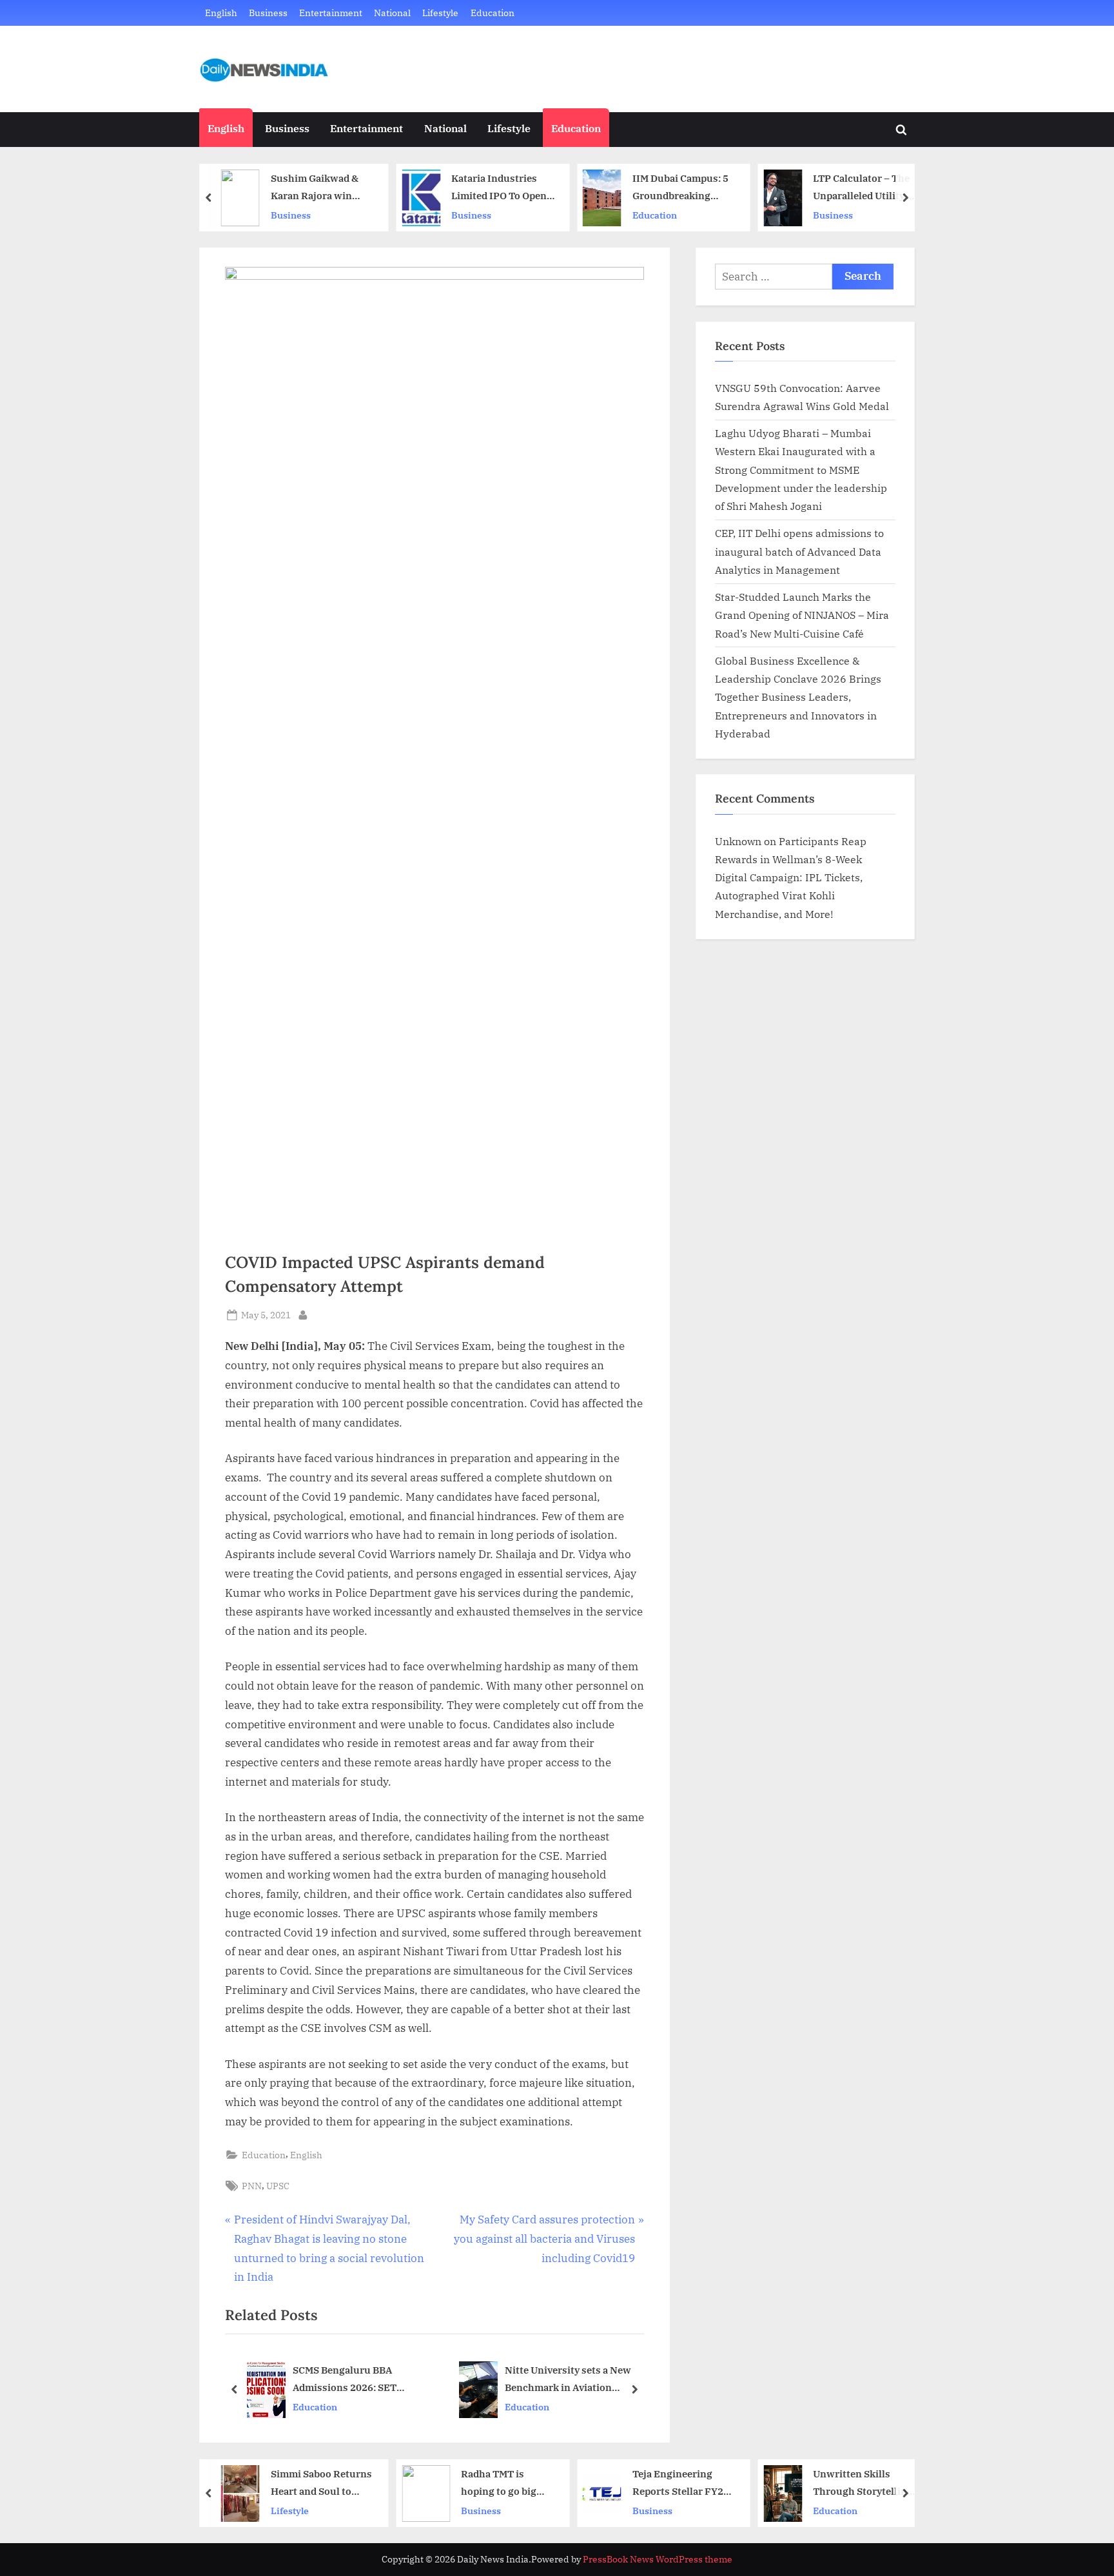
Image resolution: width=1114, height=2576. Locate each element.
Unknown (738, 841)
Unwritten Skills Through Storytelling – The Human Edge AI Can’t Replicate (863, 2483)
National (392, 13)
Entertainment (331, 13)
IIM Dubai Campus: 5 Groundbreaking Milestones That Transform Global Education (680, 188)
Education (493, 13)
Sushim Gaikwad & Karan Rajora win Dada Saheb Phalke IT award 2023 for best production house (321, 188)
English (221, 13)
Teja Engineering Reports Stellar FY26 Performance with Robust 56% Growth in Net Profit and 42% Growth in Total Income (682, 2483)
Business (268, 13)
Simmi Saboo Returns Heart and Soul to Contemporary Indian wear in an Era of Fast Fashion (321, 2483)
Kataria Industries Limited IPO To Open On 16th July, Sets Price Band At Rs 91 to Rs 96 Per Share (502, 188)
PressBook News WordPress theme (658, 2559)
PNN (252, 2186)
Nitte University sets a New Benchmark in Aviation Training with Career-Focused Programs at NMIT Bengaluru (575, 2380)
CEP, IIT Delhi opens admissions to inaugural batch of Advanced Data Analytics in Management (799, 551)
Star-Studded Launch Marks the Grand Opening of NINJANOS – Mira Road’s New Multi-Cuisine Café (802, 615)
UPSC (278, 2186)
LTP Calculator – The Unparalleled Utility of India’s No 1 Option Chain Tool (865, 188)
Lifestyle (440, 13)
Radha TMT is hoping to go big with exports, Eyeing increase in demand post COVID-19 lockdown (504, 2483)
